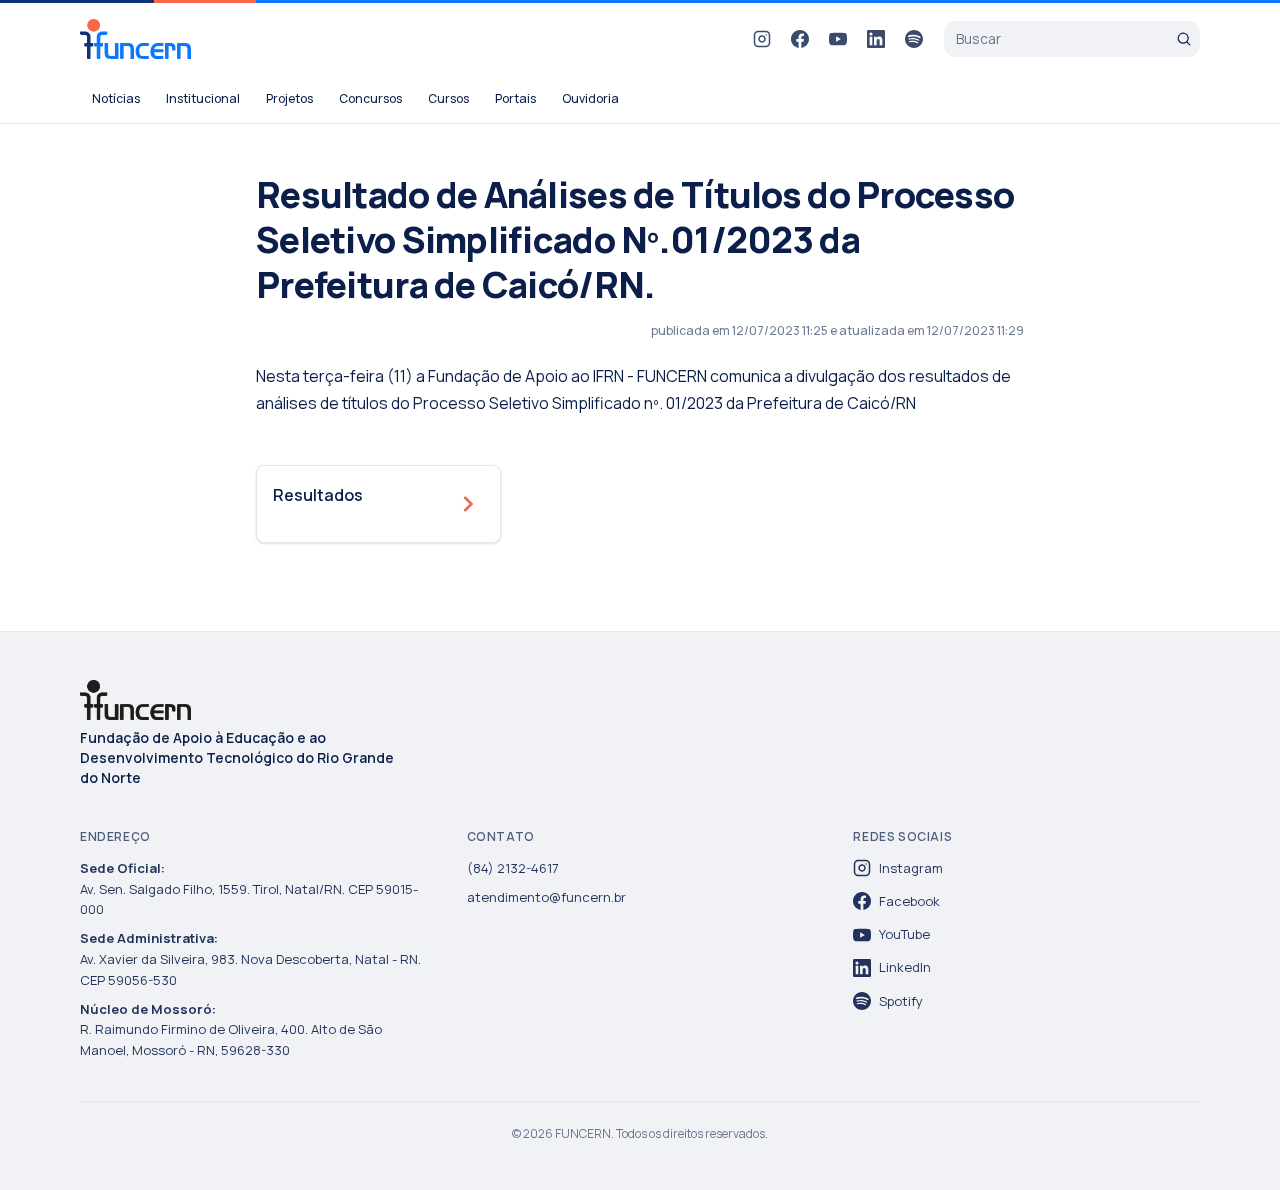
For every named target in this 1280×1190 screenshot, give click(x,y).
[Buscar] (1184, 39)
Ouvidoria (590, 98)
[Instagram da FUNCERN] (762, 39)
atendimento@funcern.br (546, 897)
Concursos (370, 98)
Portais (515, 98)
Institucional (203, 98)
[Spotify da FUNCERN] (914, 39)
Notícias (116, 98)
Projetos (289, 98)
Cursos (448, 98)
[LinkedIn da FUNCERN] (876, 39)
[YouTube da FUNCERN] (838, 39)
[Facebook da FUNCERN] (800, 39)
